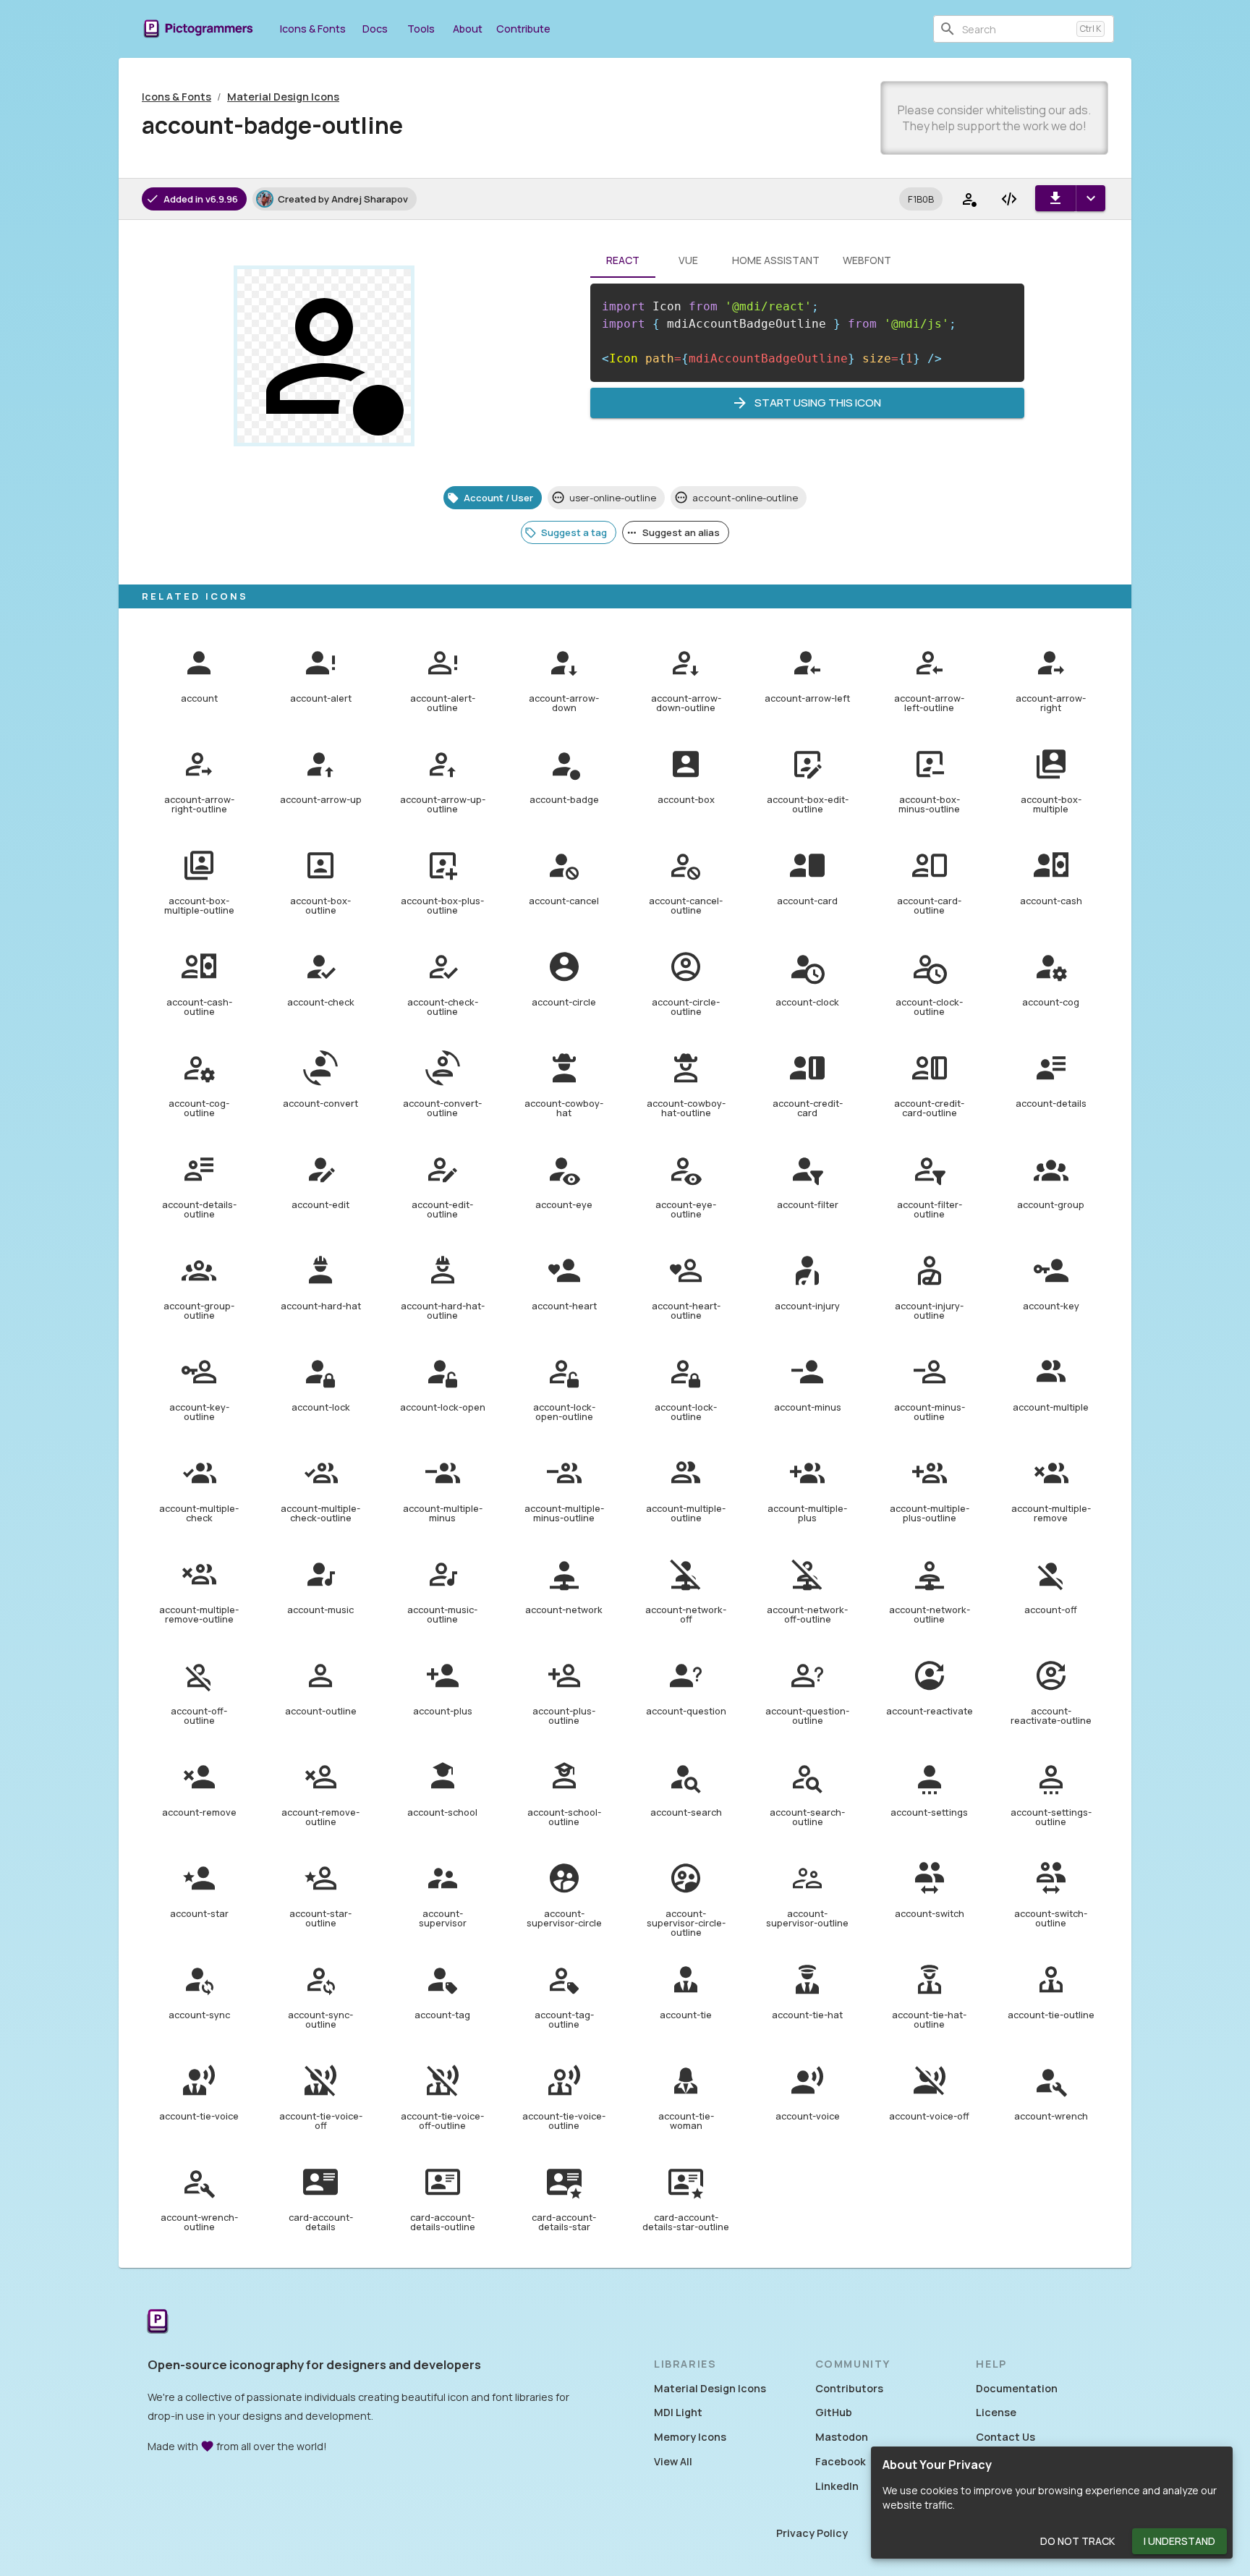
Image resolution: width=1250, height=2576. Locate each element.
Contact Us (1005, 2437)
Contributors (849, 2388)
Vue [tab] (688, 260)
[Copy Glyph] (969, 199)
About (468, 29)
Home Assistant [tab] (776, 260)
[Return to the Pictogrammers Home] (158, 2322)
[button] (921, 199)
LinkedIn (837, 2486)
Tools (421, 29)
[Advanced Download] (1090, 198)
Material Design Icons (283, 97)
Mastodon (842, 2437)
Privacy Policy (812, 2533)
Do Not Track (1077, 2541)
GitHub (834, 2412)
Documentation (1017, 2388)
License (996, 2412)
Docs (375, 29)
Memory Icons (690, 2437)
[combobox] (1016, 29)
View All (673, 2461)
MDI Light (678, 2412)
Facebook (841, 2461)
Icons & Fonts (313, 29)
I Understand (1179, 2541)
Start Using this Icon (818, 403)
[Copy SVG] (1009, 199)
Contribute (523, 29)
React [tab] (623, 260)
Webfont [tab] (867, 260)
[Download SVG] (1055, 198)
